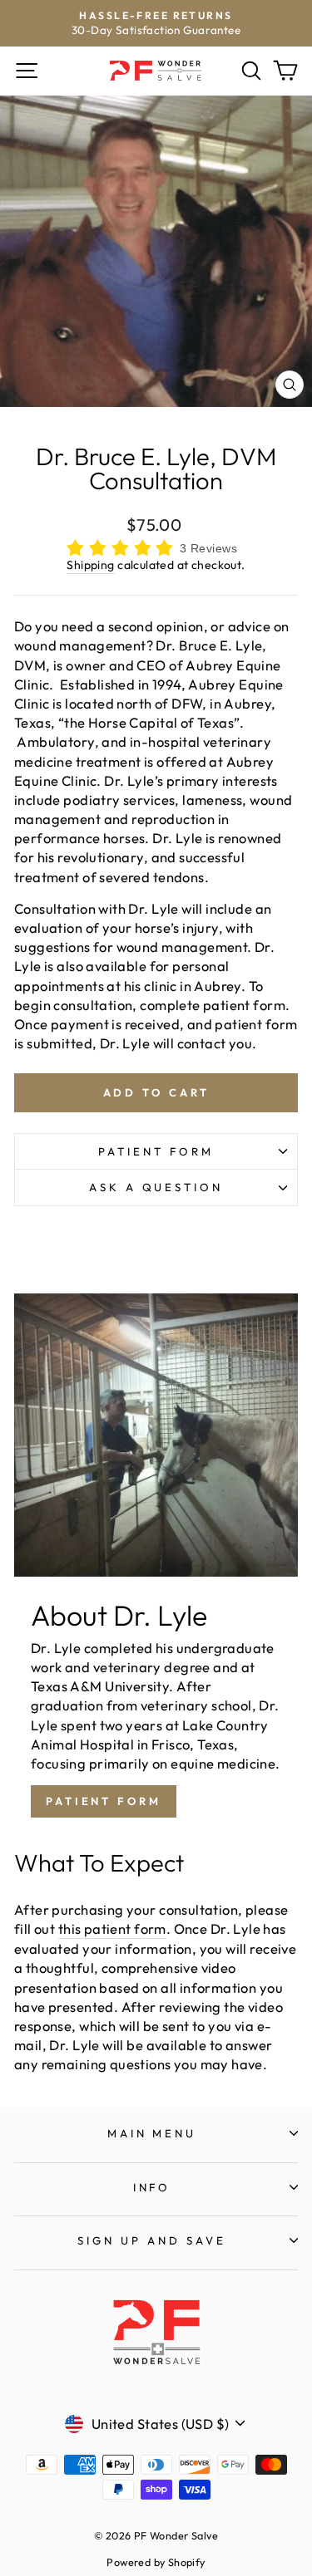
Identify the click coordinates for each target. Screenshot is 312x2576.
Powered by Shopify (156, 2562)
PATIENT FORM (104, 1801)
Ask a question (156, 1187)
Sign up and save (152, 2240)
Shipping (90, 565)
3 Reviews (208, 548)
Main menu (152, 2133)
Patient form (156, 1151)
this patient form (112, 1928)
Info (152, 2187)
